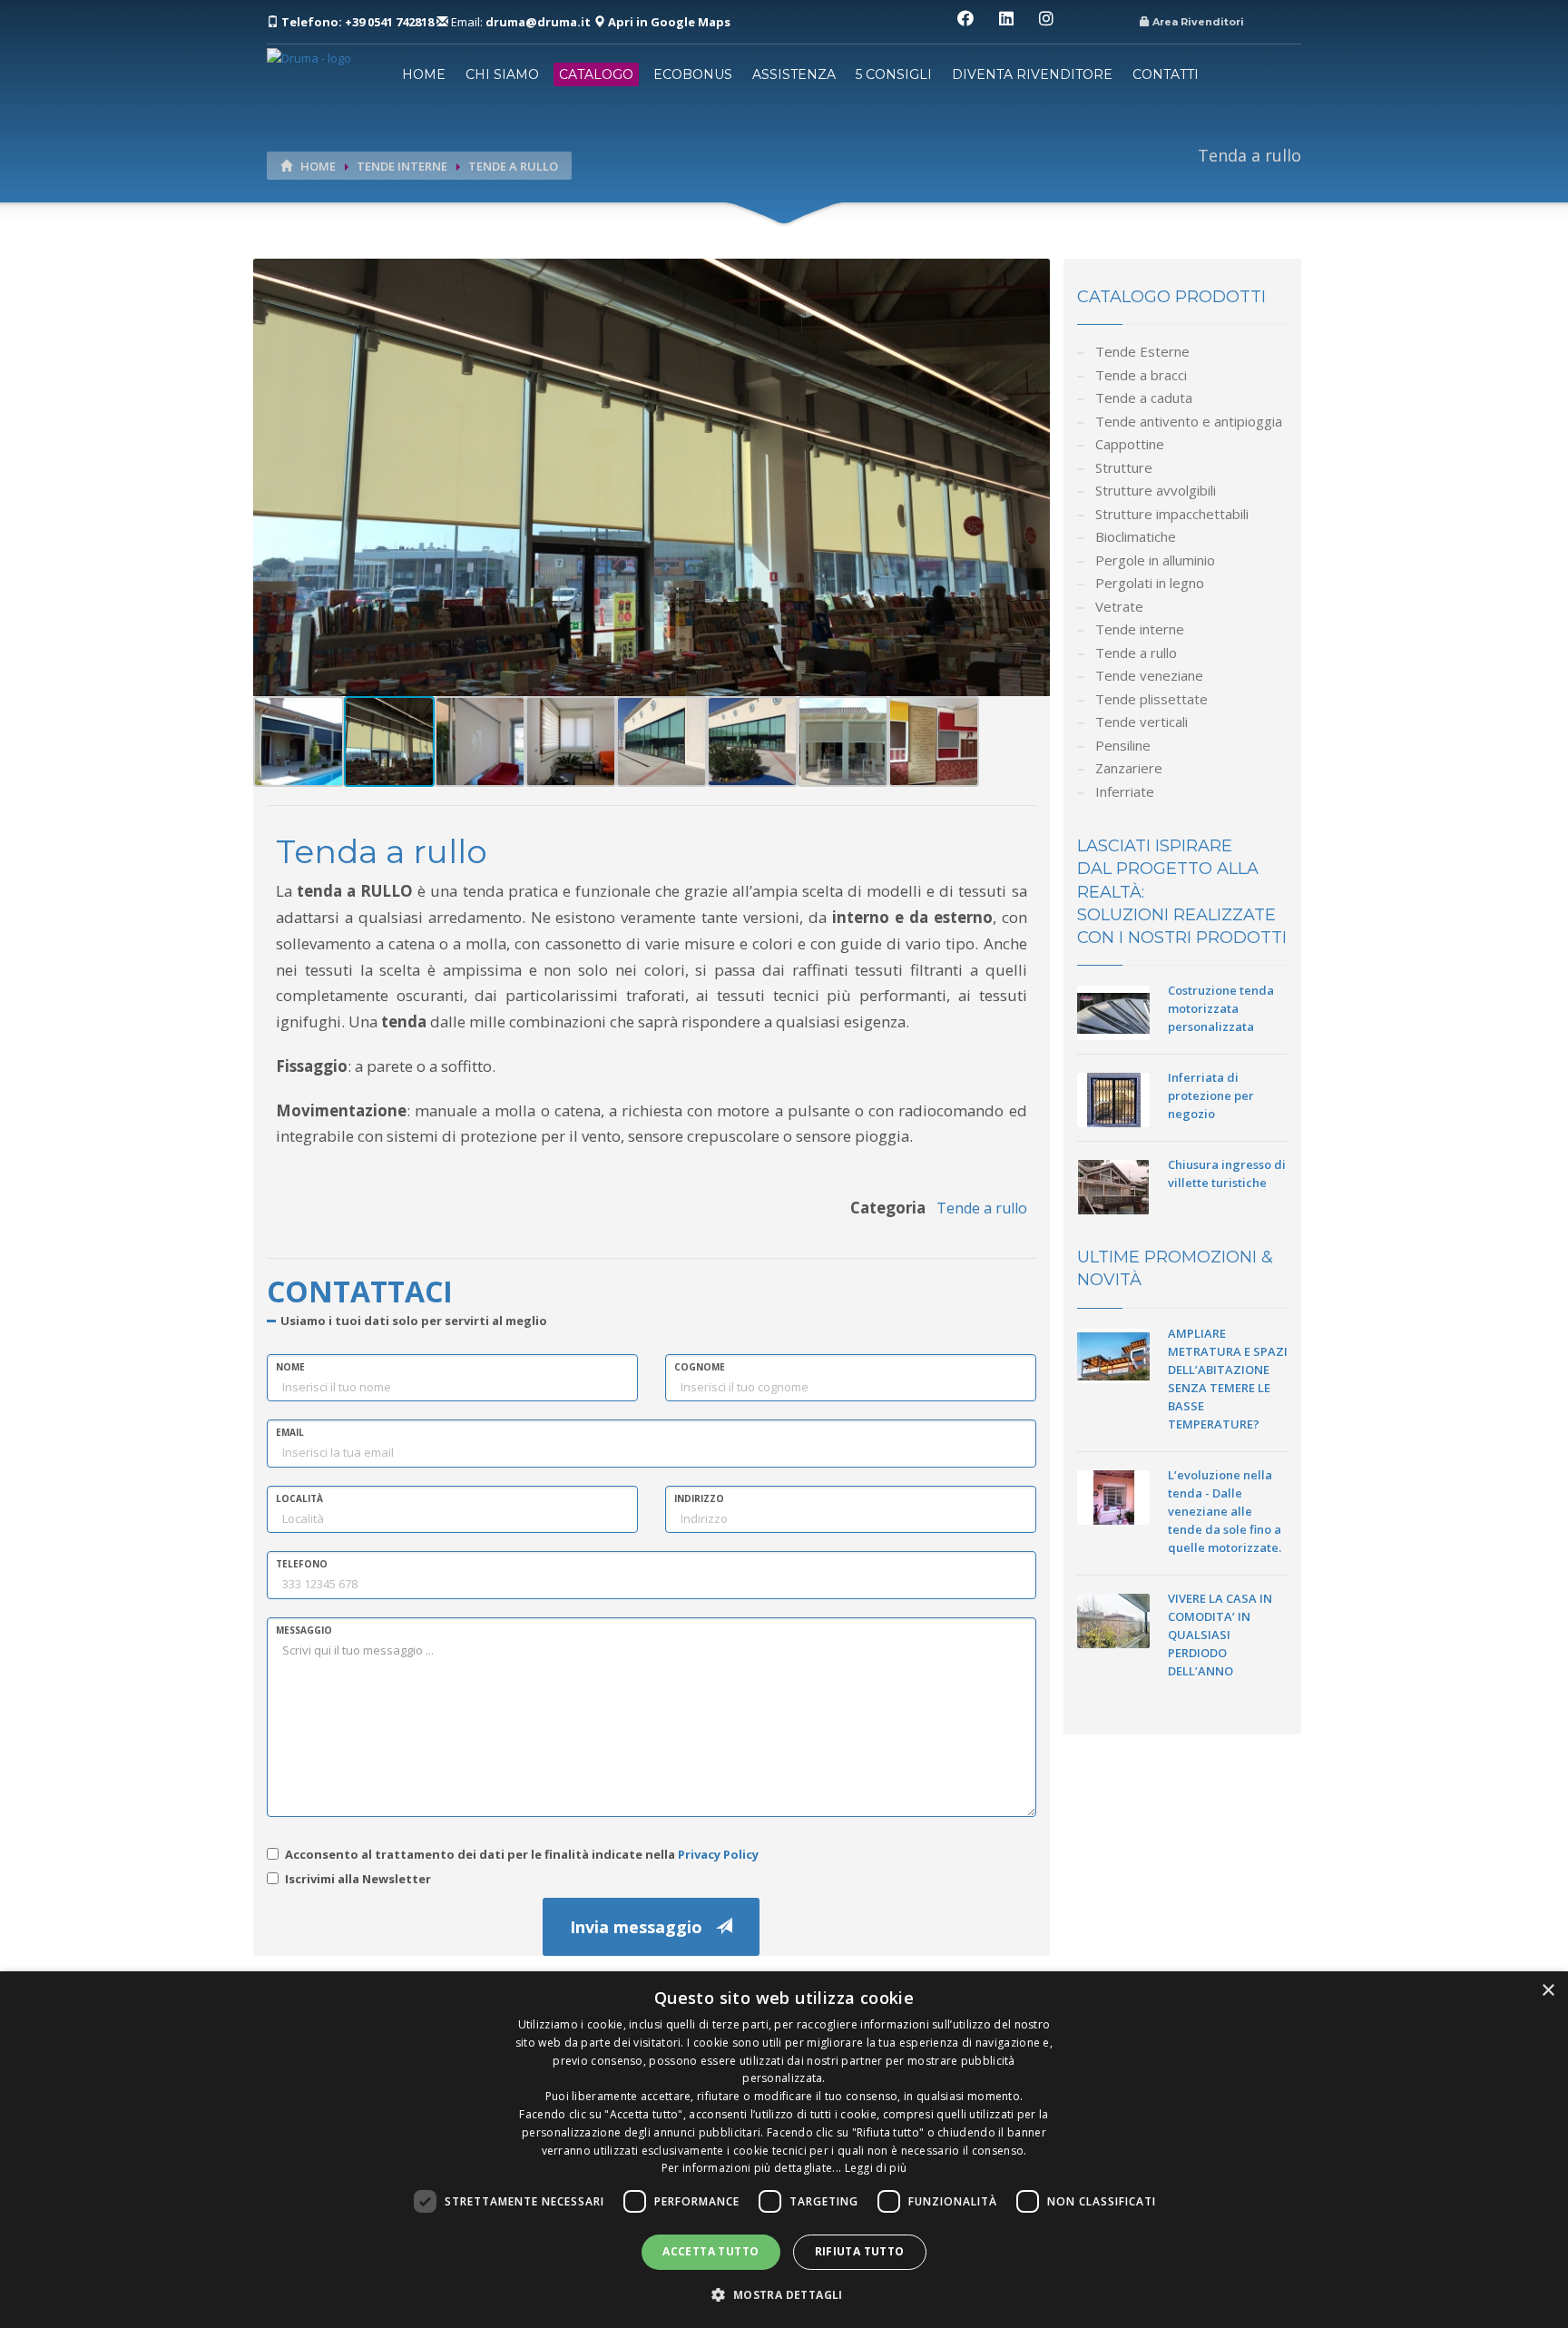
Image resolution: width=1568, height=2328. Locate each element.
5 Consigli (894, 74)
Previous (226, 491)
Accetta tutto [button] (710, 2251)
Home (424, 74)
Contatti (1166, 74)
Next (1077, 491)
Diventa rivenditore (1032, 74)
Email (290, 1432)
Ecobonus (693, 74)
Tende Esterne (1142, 351)
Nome (290, 1367)
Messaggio (304, 1630)
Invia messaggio (643, 1927)
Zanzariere (1129, 768)
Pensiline (1123, 745)
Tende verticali (1142, 722)
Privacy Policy (718, 1854)
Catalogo (596, 74)
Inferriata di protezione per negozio (1211, 1095)
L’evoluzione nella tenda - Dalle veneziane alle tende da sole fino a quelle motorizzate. (1225, 1511)
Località (299, 1498)
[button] (784, 2295)
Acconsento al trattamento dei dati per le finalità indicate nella (522, 1854)
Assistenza (794, 74)
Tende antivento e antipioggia (1189, 421)
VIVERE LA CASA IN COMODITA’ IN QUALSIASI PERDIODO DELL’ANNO (1220, 1635)
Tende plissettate (1151, 699)
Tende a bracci (1141, 375)
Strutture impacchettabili (1172, 514)
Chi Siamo (502, 74)
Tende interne (402, 166)
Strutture (1124, 467)
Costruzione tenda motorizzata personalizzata (1221, 1008)
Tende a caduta (1144, 398)
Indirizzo (699, 1498)
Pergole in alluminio (1155, 560)
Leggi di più (876, 2168)
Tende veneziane (1149, 675)
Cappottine (1130, 444)
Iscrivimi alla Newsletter (358, 1879)
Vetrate (1119, 606)
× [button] (1548, 1991)
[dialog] (784, 2150)
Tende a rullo (513, 166)
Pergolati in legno (1150, 583)
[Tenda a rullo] (652, 476)
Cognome (700, 1367)
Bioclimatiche (1136, 536)
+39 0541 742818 (359, 22)
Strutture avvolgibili (1156, 490)
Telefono (302, 1564)
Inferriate (1125, 791)
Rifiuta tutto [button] (860, 2251)
